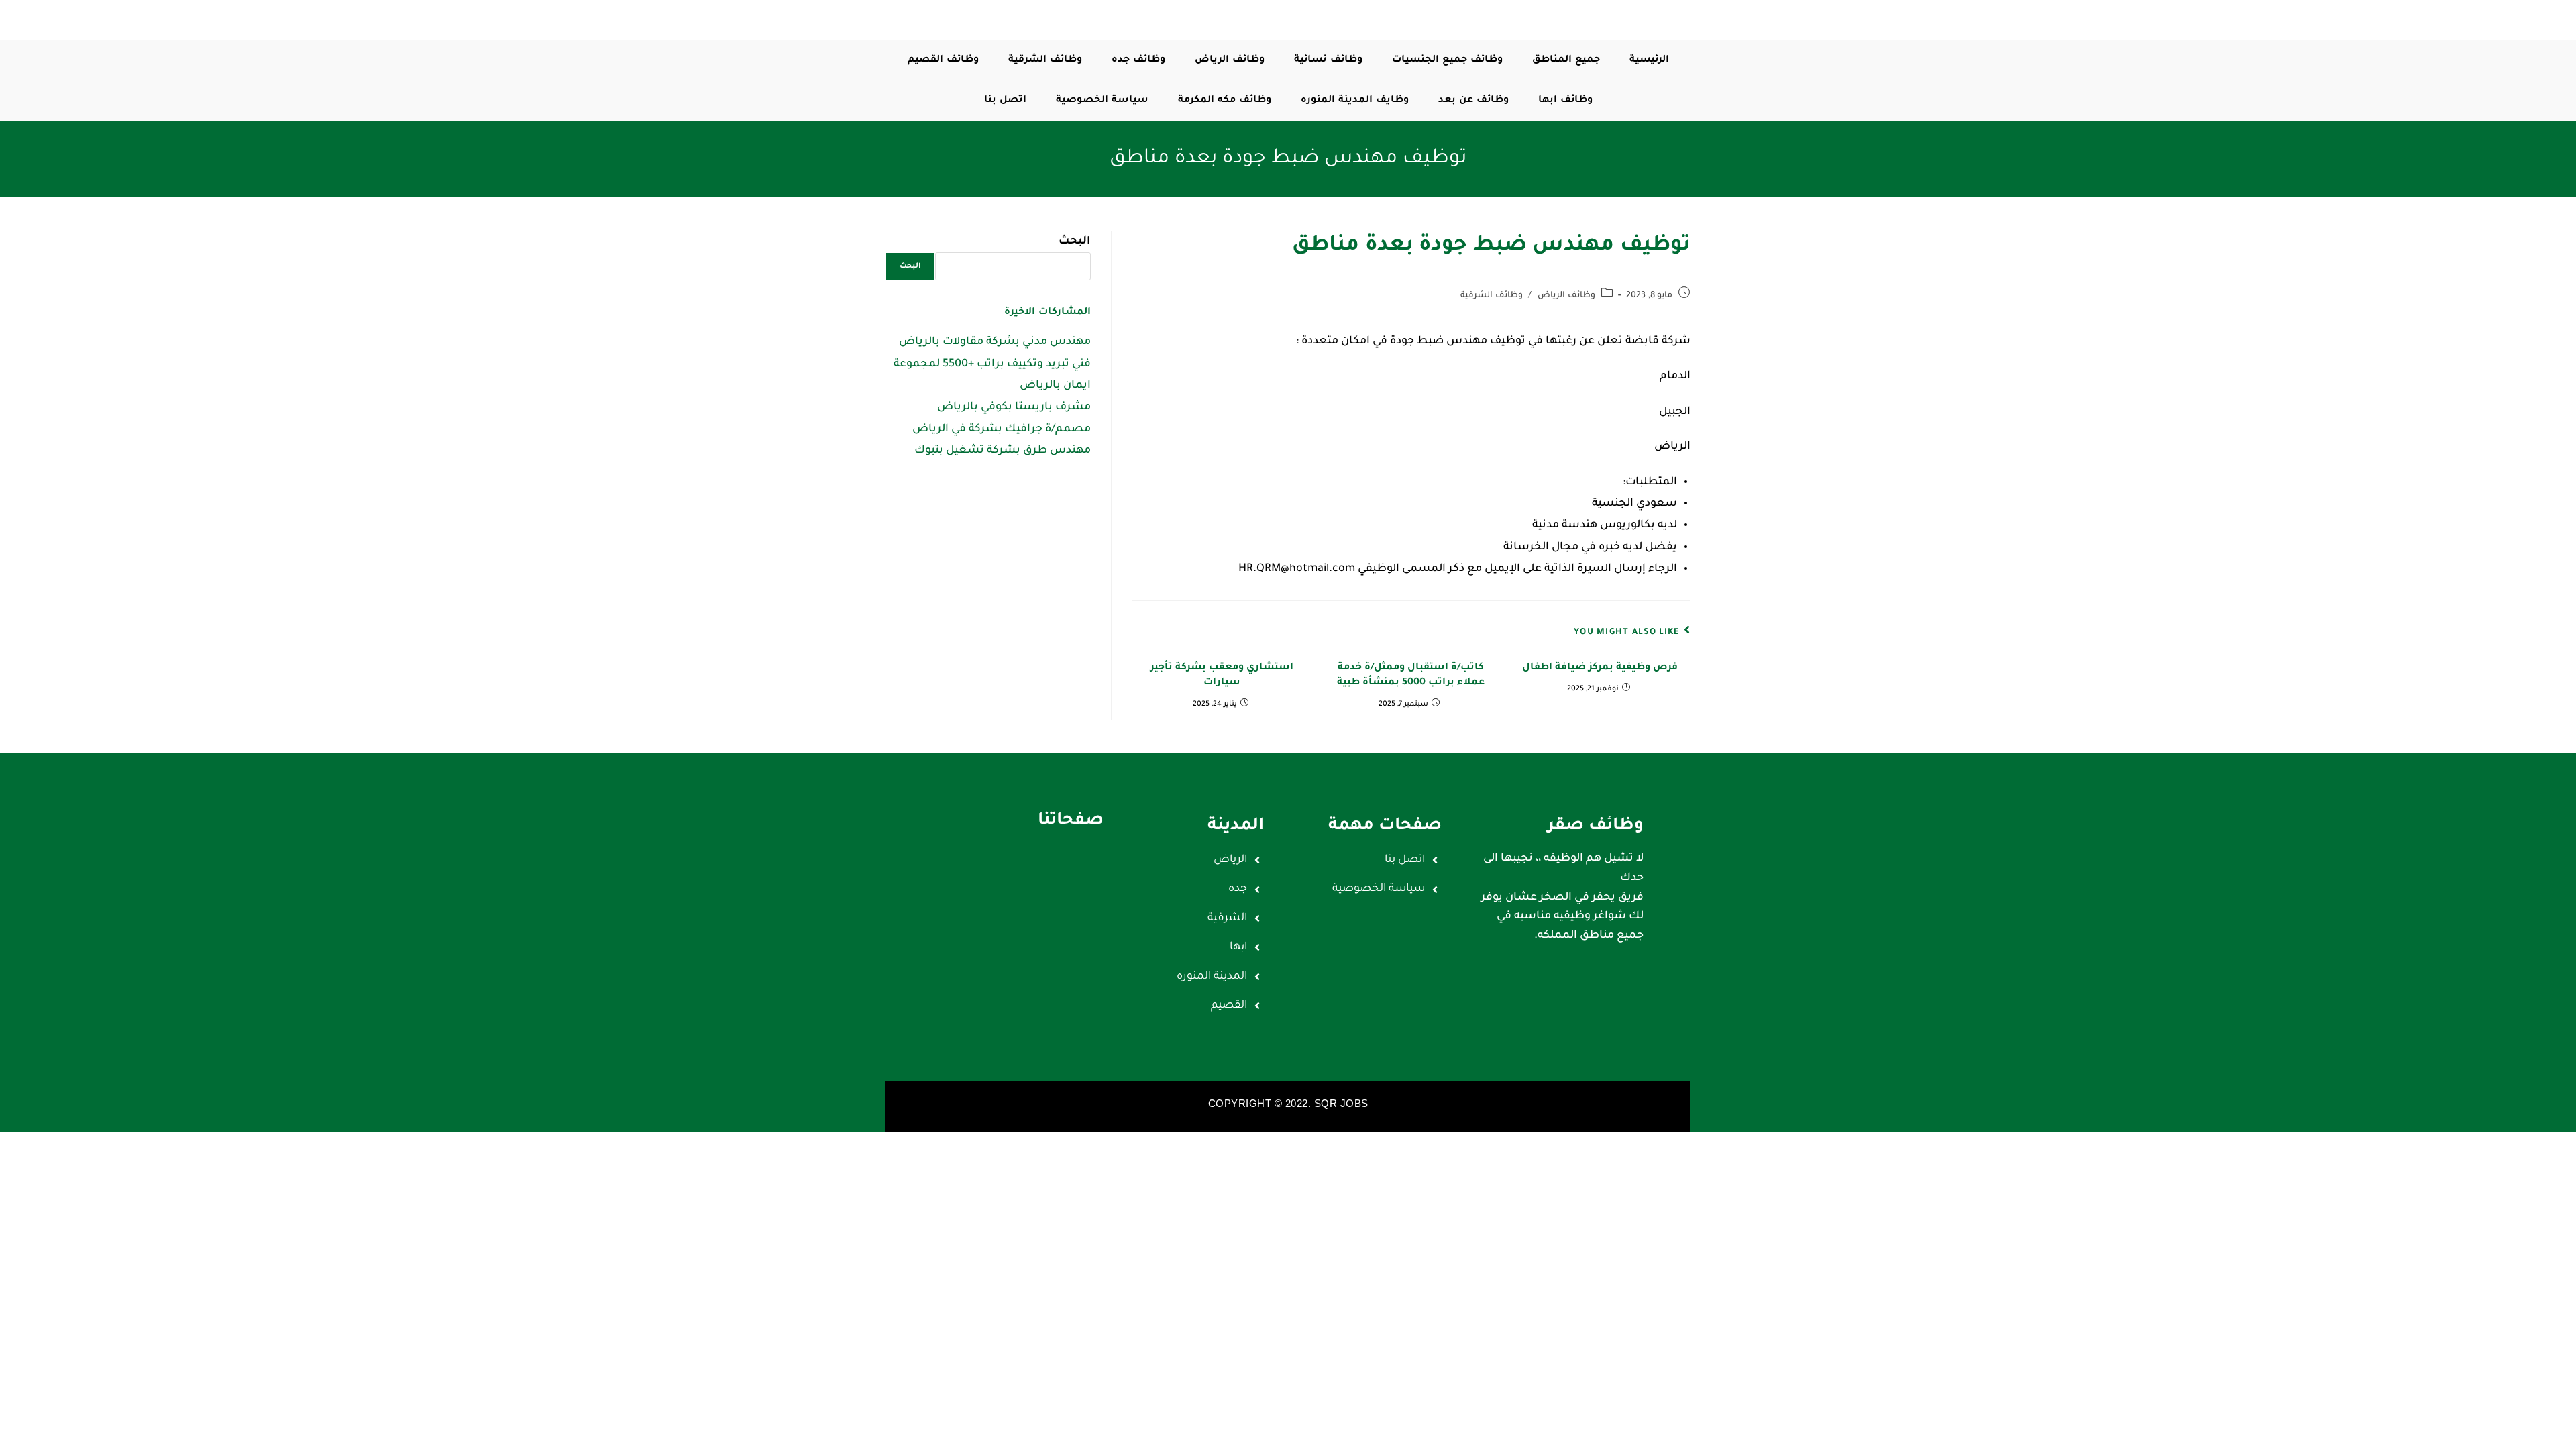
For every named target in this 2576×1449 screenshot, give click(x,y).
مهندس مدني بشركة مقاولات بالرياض (995, 342)
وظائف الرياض (1566, 296)
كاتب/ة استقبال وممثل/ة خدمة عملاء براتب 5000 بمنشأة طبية (1411, 676)
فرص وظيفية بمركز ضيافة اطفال (1600, 668)
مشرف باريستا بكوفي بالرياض (1014, 407)
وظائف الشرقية (1492, 296)
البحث (1075, 241)
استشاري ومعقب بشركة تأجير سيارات (1222, 676)
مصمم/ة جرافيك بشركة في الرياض (1002, 429)
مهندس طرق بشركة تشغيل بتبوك (1003, 451)
